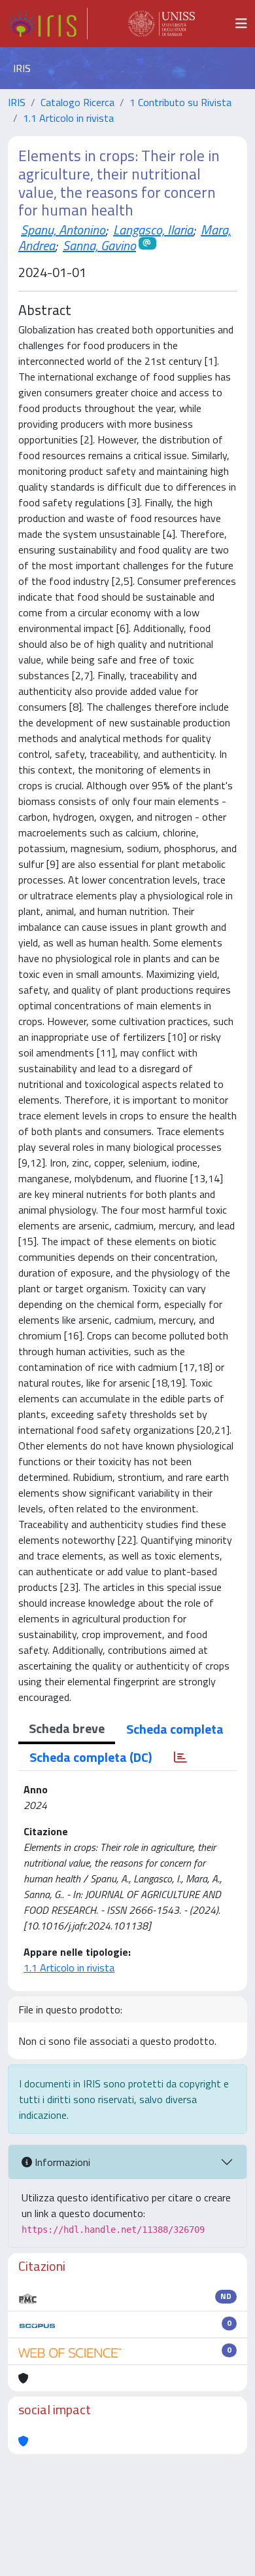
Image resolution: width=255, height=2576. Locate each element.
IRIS (17, 102)
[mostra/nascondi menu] (241, 24)
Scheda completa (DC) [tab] (91, 1757)
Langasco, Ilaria (153, 230)
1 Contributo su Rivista (180, 102)
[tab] (180, 1757)
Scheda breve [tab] (67, 1728)
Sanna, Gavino (99, 245)
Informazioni (61, 2162)
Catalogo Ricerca (77, 102)
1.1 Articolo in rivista (68, 118)
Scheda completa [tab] (175, 1729)
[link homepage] (48, 24)
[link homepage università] (161, 24)
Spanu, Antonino (63, 230)
